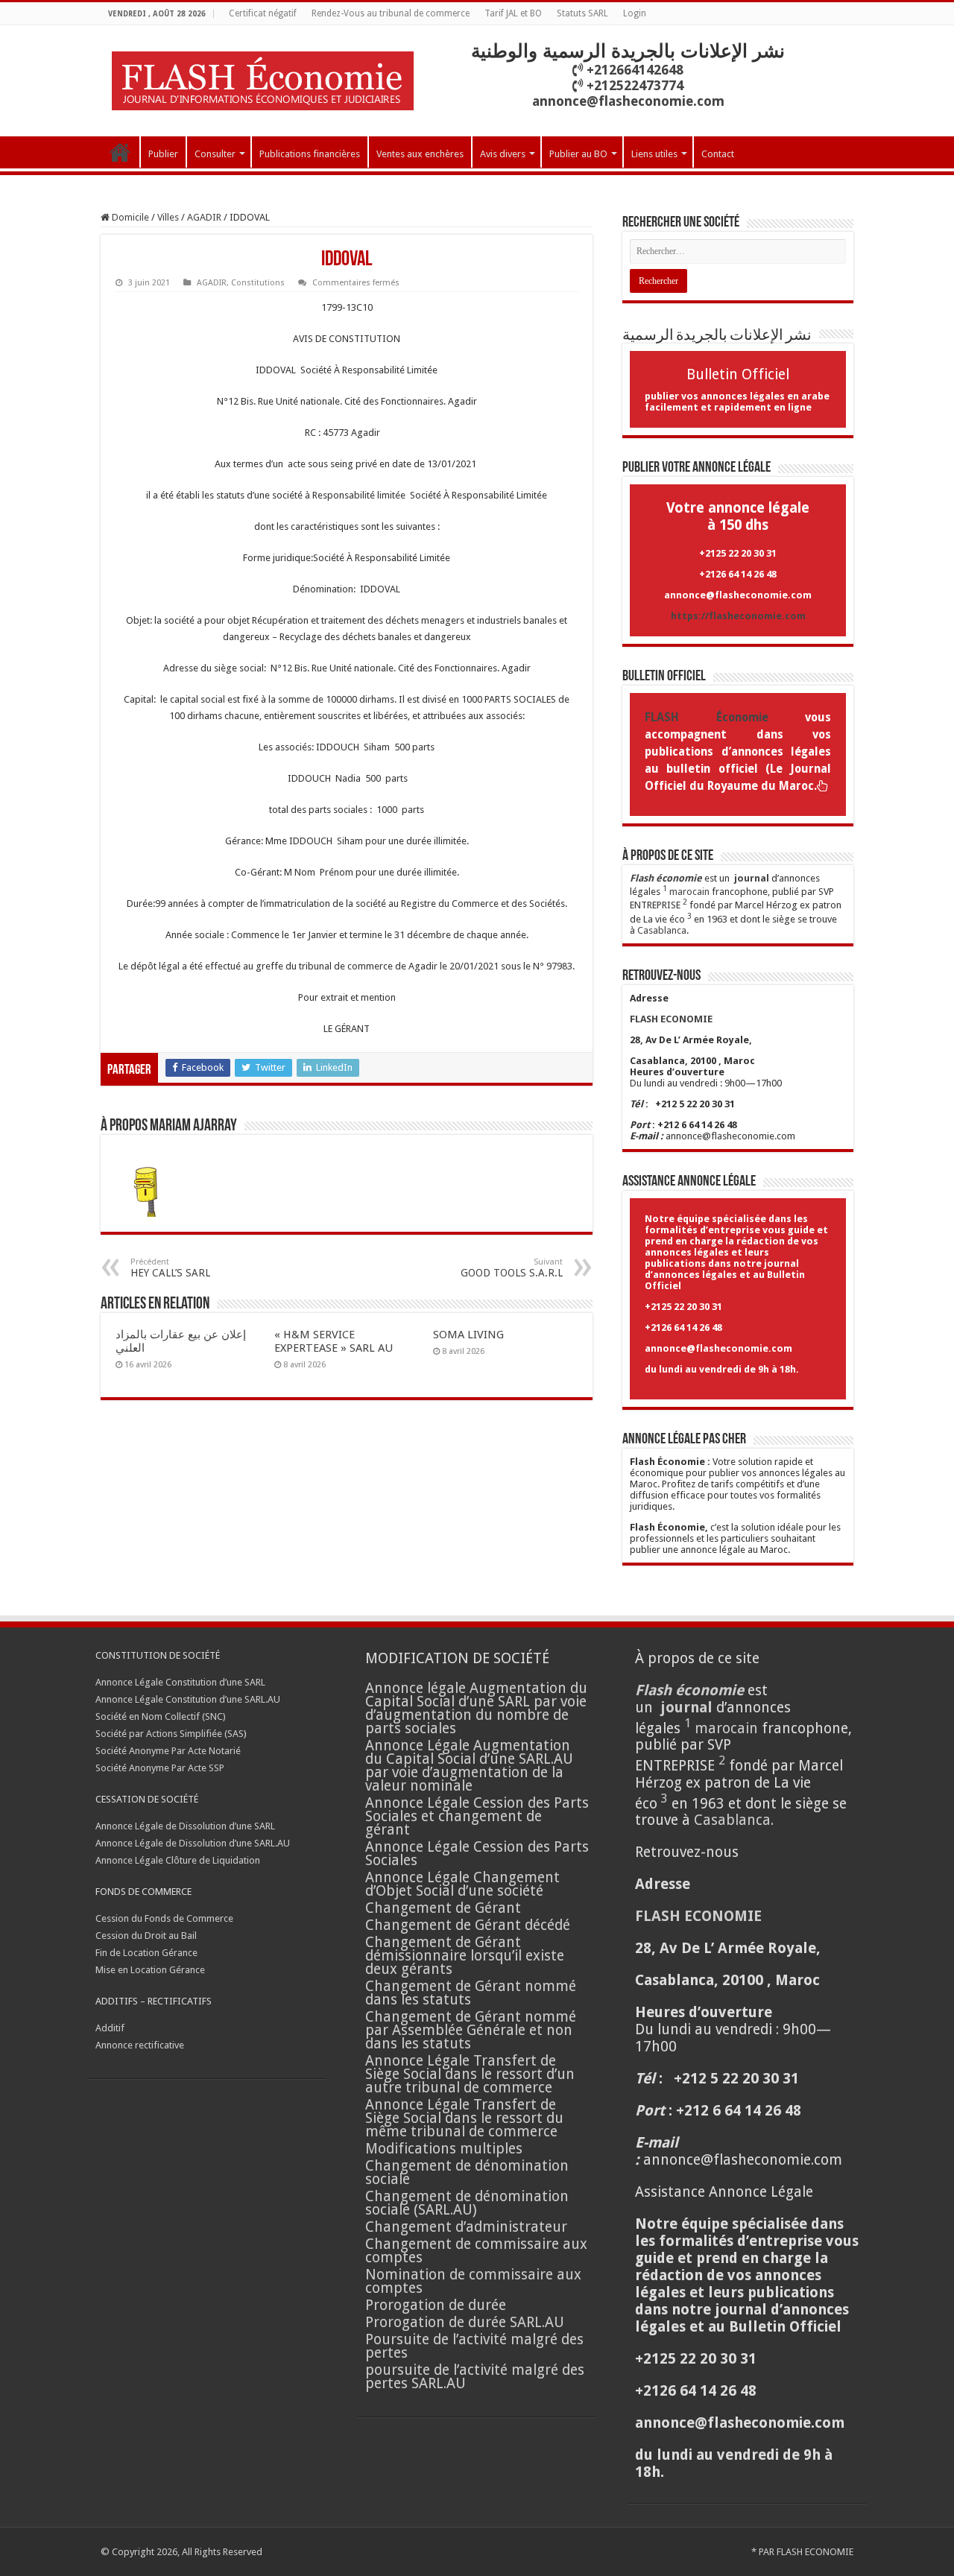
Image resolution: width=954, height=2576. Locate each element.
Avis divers (503, 154)
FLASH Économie (707, 718)
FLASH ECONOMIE (815, 2552)
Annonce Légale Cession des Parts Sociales (477, 1854)
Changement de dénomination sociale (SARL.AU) (467, 2203)
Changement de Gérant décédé (468, 1925)
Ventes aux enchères (420, 154)
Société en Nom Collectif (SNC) (161, 1716)
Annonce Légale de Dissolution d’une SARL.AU (193, 1843)
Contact (718, 154)
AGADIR (204, 217)
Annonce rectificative (140, 2045)
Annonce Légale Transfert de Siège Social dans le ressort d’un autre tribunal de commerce (470, 2074)
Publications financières (310, 154)
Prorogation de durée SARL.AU (465, 2322)
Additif (110, 2028)
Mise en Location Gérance (150, 1970)
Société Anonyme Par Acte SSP (160, 1768)
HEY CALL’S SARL (170, 1268)
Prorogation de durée (436, 2305)
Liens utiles (654, 154)
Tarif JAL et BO (513, 13)
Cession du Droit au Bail (146, 1936)
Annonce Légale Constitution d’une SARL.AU (188, 1699)
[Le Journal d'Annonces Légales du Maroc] (263, 78)
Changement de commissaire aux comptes (476, 2251)
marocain (689, 892)
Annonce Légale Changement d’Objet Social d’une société (462, 1884)
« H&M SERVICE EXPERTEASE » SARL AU (334, 1341)
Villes (168, 217)
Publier (163, 154)
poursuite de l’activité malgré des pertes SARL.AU (475, 2377)
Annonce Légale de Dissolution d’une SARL (185, 1826)
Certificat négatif (263, 13)
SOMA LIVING (468, 1335)
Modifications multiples (446, 2149)
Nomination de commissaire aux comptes (473, 2281)
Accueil (120, 152)
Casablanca (662, 930)
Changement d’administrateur (466, 2227)
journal (752, 878)
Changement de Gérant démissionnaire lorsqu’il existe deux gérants (465, 1956)
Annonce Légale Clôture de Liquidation (178, 1860)
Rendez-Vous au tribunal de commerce (391, 13)
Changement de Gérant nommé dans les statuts (471, 1993)
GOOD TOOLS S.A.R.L (512, 1268)
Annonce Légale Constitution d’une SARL (180, 1682)
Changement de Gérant (443, 1908)
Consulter (215, 154)
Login (635, 13)
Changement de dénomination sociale (467, 2172)
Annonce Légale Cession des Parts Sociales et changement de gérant (477, 1816)
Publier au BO (578, 154)
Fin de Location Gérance (146, 1953)
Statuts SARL (582, 13)
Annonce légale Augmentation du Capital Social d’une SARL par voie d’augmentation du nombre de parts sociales (476, 1708)
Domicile (129, 217)
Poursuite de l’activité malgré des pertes (474, 2346)
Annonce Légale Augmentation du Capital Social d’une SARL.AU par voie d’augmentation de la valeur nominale (469, 1766)
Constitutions (258, 283)
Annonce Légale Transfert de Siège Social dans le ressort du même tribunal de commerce (464, 2118)
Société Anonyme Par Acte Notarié (168, 1751)
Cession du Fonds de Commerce (164, 1918)
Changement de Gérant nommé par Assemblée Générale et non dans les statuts (471, 2030)
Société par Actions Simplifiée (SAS (170, 1734)
